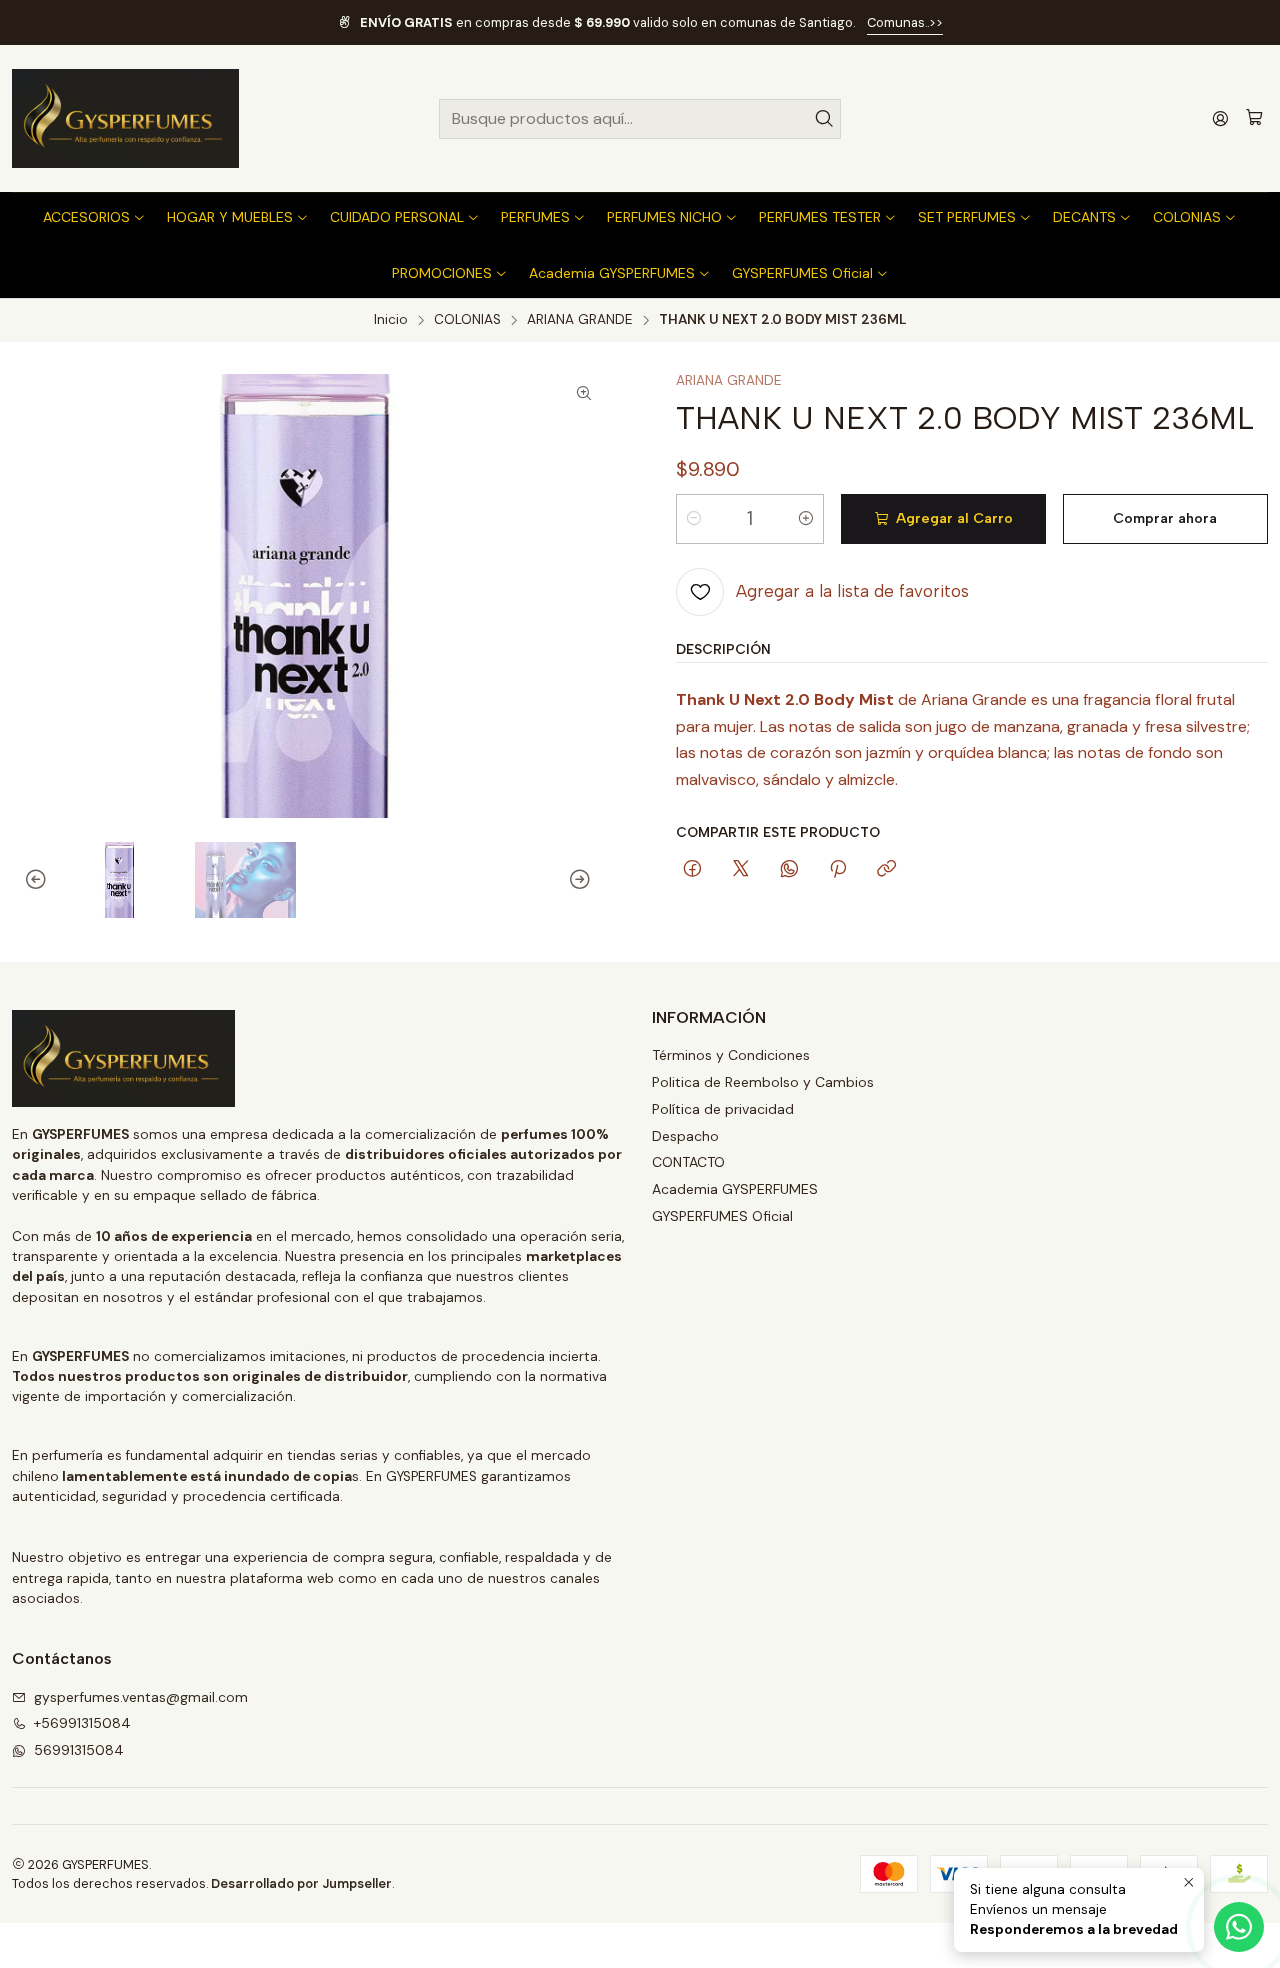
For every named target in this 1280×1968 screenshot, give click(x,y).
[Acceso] (1220, 118)
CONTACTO (688, 1162)
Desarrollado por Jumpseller (301, 1883)
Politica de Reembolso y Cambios (763, 1082)
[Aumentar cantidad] (806, 519)
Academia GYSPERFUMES (735, 1189)
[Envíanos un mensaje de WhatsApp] (1239, 1927)
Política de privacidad (723, 1109)
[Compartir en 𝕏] (741, 870)
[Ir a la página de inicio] (125, 118)
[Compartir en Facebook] (692, 870)
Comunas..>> (905, 22)
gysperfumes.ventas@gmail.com (141, 1697)
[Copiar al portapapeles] (886, 870)
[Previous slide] (27, 880)
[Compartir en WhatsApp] (789, 870)
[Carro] (1254, 118)
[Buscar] (824, 119)
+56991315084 (82, 1723)
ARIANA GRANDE (580, 320)
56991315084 (79, 1750)
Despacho (685, 1136)
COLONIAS (467, 320)
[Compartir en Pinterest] (838, 870)
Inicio (391, 320)
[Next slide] (589, 880)
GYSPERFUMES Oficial (722, 1216)
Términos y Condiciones (731, 1055)
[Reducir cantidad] (694, 519)
